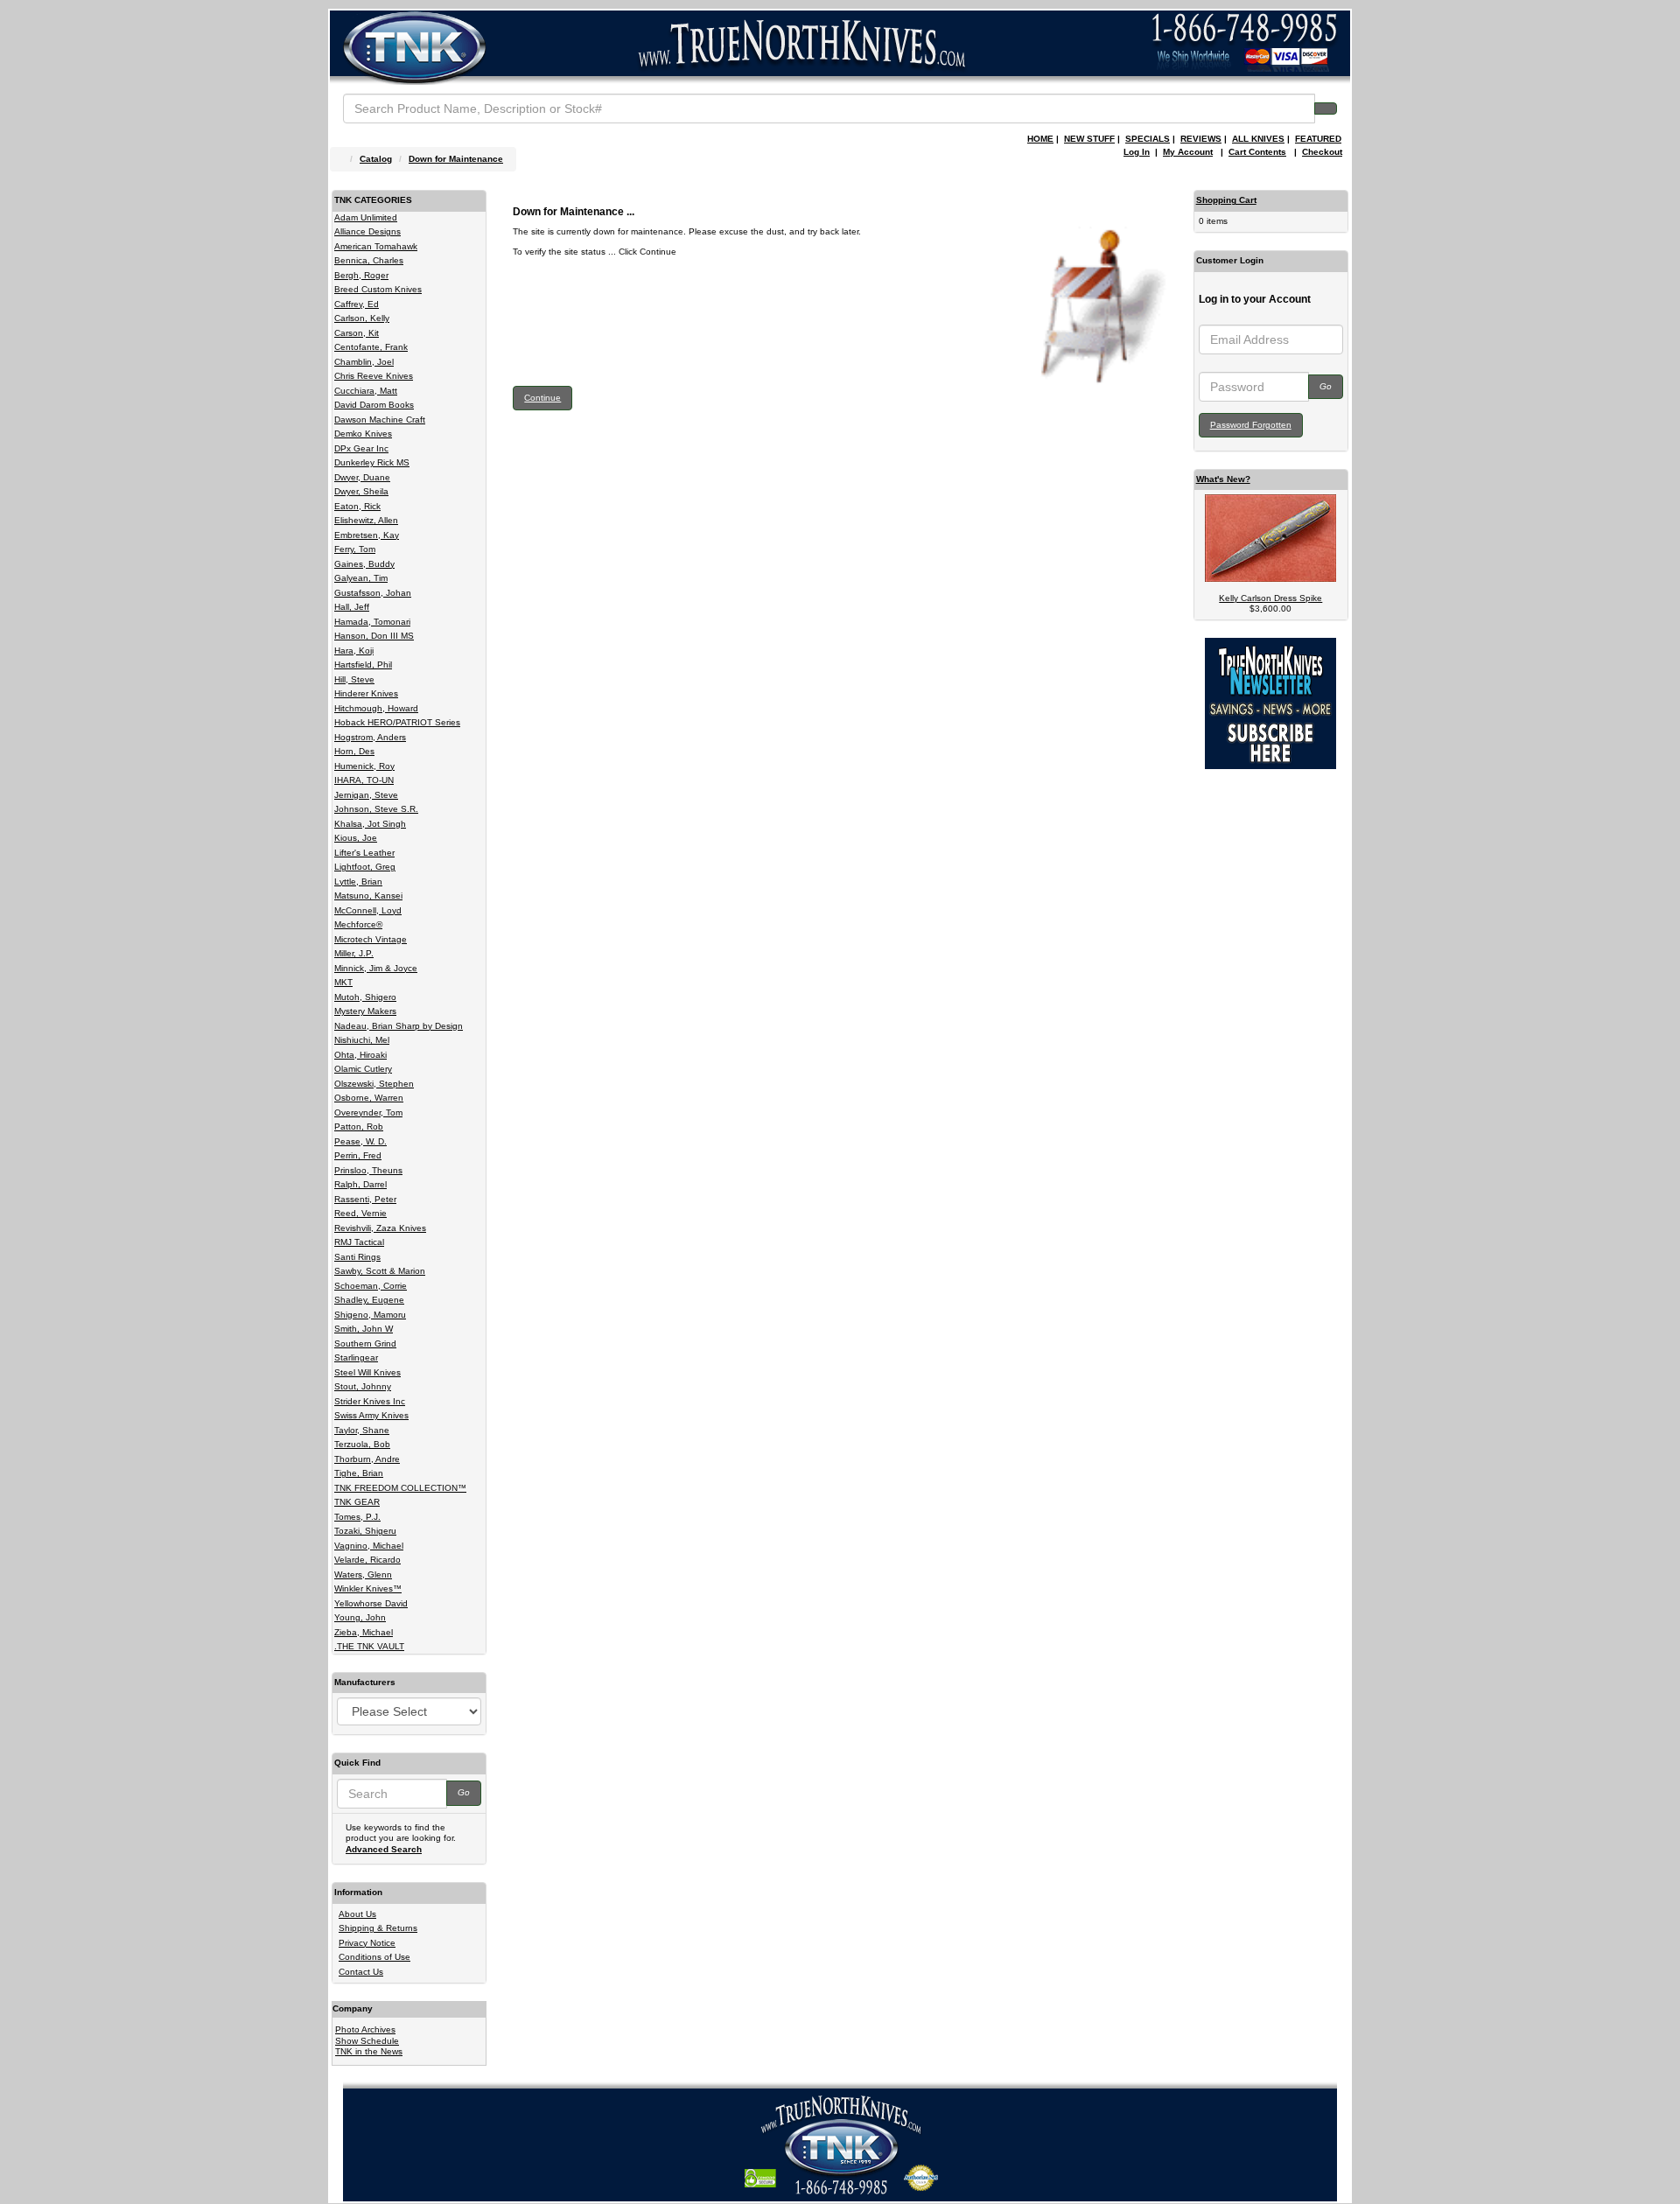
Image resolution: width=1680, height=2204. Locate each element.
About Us (357, 1914)
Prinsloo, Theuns (368, 1170)
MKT (343, 982)
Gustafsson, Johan (373, 593)
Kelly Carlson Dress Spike (1270, 598)
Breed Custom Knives (378, 289)
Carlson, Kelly (362, 318)
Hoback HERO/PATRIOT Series (397, 722)
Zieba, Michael (364, 1632)
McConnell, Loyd (368, 910)
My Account (1188, 152)
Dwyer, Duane (362, 477)
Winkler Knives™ (368, 1588)
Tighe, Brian (359, 1473)
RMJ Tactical (359, 1242)
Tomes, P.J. (357, 1517)
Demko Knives (363, 434)
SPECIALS (1148, 139)
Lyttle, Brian (358, 882)
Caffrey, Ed (357, 304)
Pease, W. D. (360, 1141)
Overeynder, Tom (368, 1112)
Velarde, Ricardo (367, 1560)
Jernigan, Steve (366, 795)
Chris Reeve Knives (374, 376)
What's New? (1223, 479)
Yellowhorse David (371, 1603)
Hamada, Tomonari (372, 622)
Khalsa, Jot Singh (370, 824)
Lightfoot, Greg (365, 867)
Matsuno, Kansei (368, 896)
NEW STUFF (1089, 139)
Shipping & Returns (378, 1928)
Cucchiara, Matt (366, 391)
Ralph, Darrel (360, 1184)
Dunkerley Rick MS (372, 462)
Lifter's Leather (364, 853)
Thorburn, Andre (367, 1459)
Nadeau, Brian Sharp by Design (399, 1026)
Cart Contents (1257, 152)
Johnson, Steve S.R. (376, 809)
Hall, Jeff (352, 607)
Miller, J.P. (354, 953)
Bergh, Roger (361, 275)
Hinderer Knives (366, 693)
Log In (1137, 152)
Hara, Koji (354, 651)
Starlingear (356, 1357)
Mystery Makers (365, 1011)
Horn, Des (354, 751)
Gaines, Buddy (364, 564)
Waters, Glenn (363, 1574)
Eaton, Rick (357, 506)
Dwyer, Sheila (361, 491)
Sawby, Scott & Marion (380, 1271)
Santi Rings (357, 1257)
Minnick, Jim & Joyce (376, 968)
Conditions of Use (374, 1957)
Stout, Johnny (363, 1386)
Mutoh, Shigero (365, 997)
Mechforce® (358, 924)
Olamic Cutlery (363, 1069)
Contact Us (361, 1972)
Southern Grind (365, 1343)
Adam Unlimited (366, 217)
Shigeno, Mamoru (370, 1315)
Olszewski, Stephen (374, 1084)
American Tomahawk (376, 246)
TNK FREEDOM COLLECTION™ (400, 1488)
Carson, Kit (357, 333)
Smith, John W (364, 1329)
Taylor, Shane (362, 1430)
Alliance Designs (367, 231)
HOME (1040, 139)
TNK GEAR (357, 1502)
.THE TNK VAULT (369, 1646)
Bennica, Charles (369, 260)
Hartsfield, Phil (363, 665)
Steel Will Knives (367, 1372)
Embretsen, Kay (367, 535)
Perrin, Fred (358, 1155)
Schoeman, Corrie (371, 1286)
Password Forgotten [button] (1251, 425)
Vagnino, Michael (369, 1546)
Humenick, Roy (364, 766)
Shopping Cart (1226, 200)
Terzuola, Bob (362, 1444)
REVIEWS (1201, 139)
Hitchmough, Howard (376, 708)
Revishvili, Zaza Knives (380, 1228)
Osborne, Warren (369, 1098)
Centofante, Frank (371, 347)
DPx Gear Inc (361, 448)
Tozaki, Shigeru (365, 1531)
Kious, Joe (356, 838)
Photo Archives (365, 2029)
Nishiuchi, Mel (362, 1040)
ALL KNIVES (1258, 139)
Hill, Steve (354, 679)
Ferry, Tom (355, 549)
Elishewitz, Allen (366, 520)
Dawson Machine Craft (380, 420)
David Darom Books (374, 405)
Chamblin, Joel (364, 362)
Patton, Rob (359, 1126)
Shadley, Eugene (369, 1300)
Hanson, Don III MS (374, 636)
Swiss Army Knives (371, 1415)
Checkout (1322, 152)
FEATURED (1318, 139)
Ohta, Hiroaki (360, 1055)
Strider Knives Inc (370, 1401)
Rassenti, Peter (365, 1199)
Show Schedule (367, 2041)
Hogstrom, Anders (370, 737)
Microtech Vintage (371, 939)
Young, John (360, 1617)
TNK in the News (369, 2051)
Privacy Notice (367, 1943)
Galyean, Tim (361, 578)
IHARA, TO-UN (364, 780)
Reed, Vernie (360, 1213)
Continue (542, 398)
